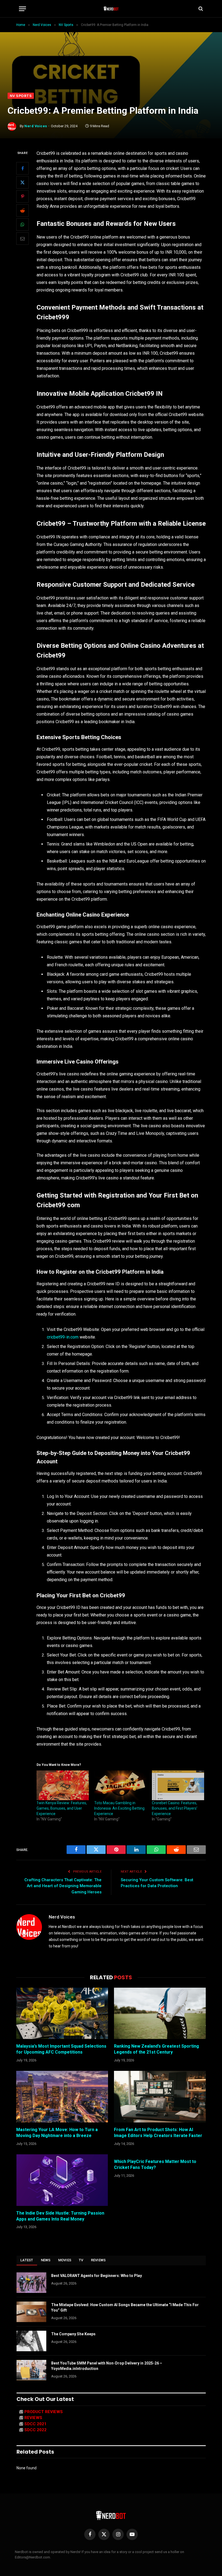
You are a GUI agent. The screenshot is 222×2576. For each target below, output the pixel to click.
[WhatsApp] (22, 224)
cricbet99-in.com (63, 1337)
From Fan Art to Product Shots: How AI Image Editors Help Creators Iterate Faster (158, 2133)
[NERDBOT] (111, 9)
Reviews (98, 2260)
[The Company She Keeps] (31, 2341)
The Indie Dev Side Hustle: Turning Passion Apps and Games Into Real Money (60, 2216)
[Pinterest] (22, 196)
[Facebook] (22, 168)
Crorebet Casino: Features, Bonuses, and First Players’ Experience (175, 1808)
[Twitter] (22, 182)
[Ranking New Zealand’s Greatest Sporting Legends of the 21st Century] (160, 2013)
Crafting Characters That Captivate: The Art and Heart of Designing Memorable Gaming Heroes (63, 1886)
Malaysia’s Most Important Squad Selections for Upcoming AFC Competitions (61, 2049)
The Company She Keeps (73, 2334)
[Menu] (22, 9)
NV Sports (21, 96)
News (46, 2260)
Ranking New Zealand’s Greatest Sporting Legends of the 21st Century (156, 2049)
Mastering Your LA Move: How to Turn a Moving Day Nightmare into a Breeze (57, 2133)
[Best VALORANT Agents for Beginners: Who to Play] (31, 2283)
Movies (65, 2260)
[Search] (200, 9)
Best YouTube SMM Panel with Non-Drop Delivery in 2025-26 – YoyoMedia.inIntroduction (107, 2366)
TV (81, 2260)
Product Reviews (44, 2412)
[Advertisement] (111, 52)
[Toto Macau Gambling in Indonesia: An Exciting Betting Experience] (120, 1785)
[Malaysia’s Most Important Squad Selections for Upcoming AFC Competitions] (62, 2013)
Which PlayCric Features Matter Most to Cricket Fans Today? (155, 2164)
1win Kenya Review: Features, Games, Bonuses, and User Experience (62, 1808)
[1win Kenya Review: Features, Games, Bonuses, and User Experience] (63, 1785)
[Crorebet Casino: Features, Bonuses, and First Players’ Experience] (178, 1785)
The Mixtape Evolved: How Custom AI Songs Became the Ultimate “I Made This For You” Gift (125, 2307)
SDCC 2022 (35, 2430)
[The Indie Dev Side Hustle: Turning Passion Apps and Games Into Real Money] (62, 2180)
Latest (27, 2260)
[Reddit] (22, 210)
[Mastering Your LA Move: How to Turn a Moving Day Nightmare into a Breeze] (62, 2097)
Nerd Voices (36, 126)
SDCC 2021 (35, 2424)
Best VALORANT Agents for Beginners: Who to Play (97, 2276)
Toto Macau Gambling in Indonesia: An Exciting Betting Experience (119, 1808)
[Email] (22, 239)
